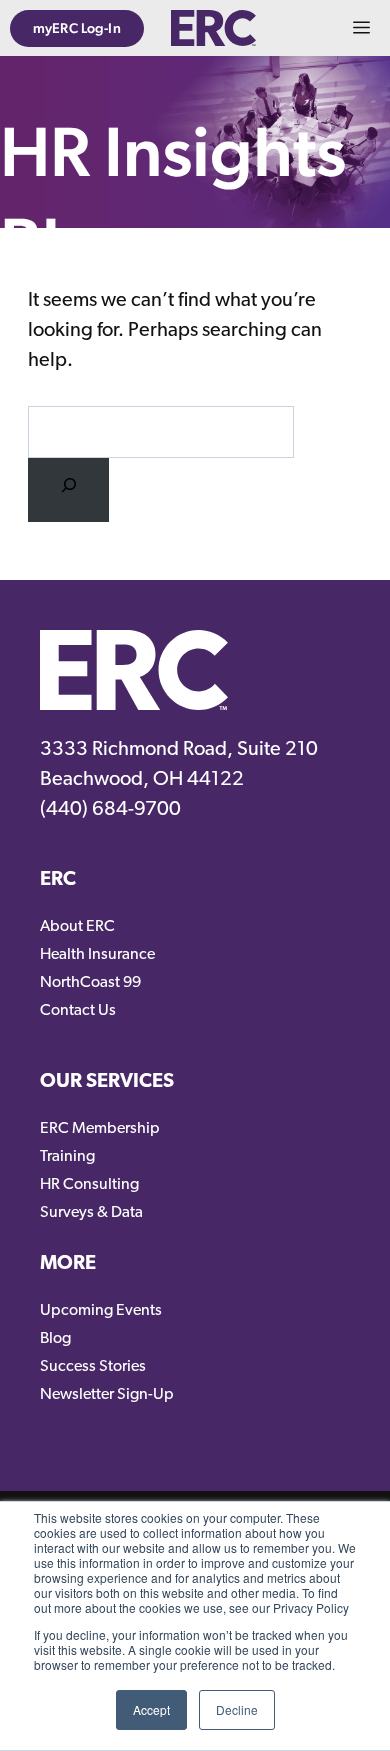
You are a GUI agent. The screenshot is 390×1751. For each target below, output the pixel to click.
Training (67, 1157)
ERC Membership (100, 1129)
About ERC (77, 927)
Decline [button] (237, 1709)
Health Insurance (97, 955)
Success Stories (93, 1367)
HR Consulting (89, 1185)
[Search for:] (68, 490)
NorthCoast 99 (90, 983)
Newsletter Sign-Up (107, 1395)
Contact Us (78, 1011)
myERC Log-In (77, 28)
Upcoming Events (101, 1311)
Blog (55, 1339)
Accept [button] (151, 1709)
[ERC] (213, 28)
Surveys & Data (91, 1213)
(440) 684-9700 (110, 810)
